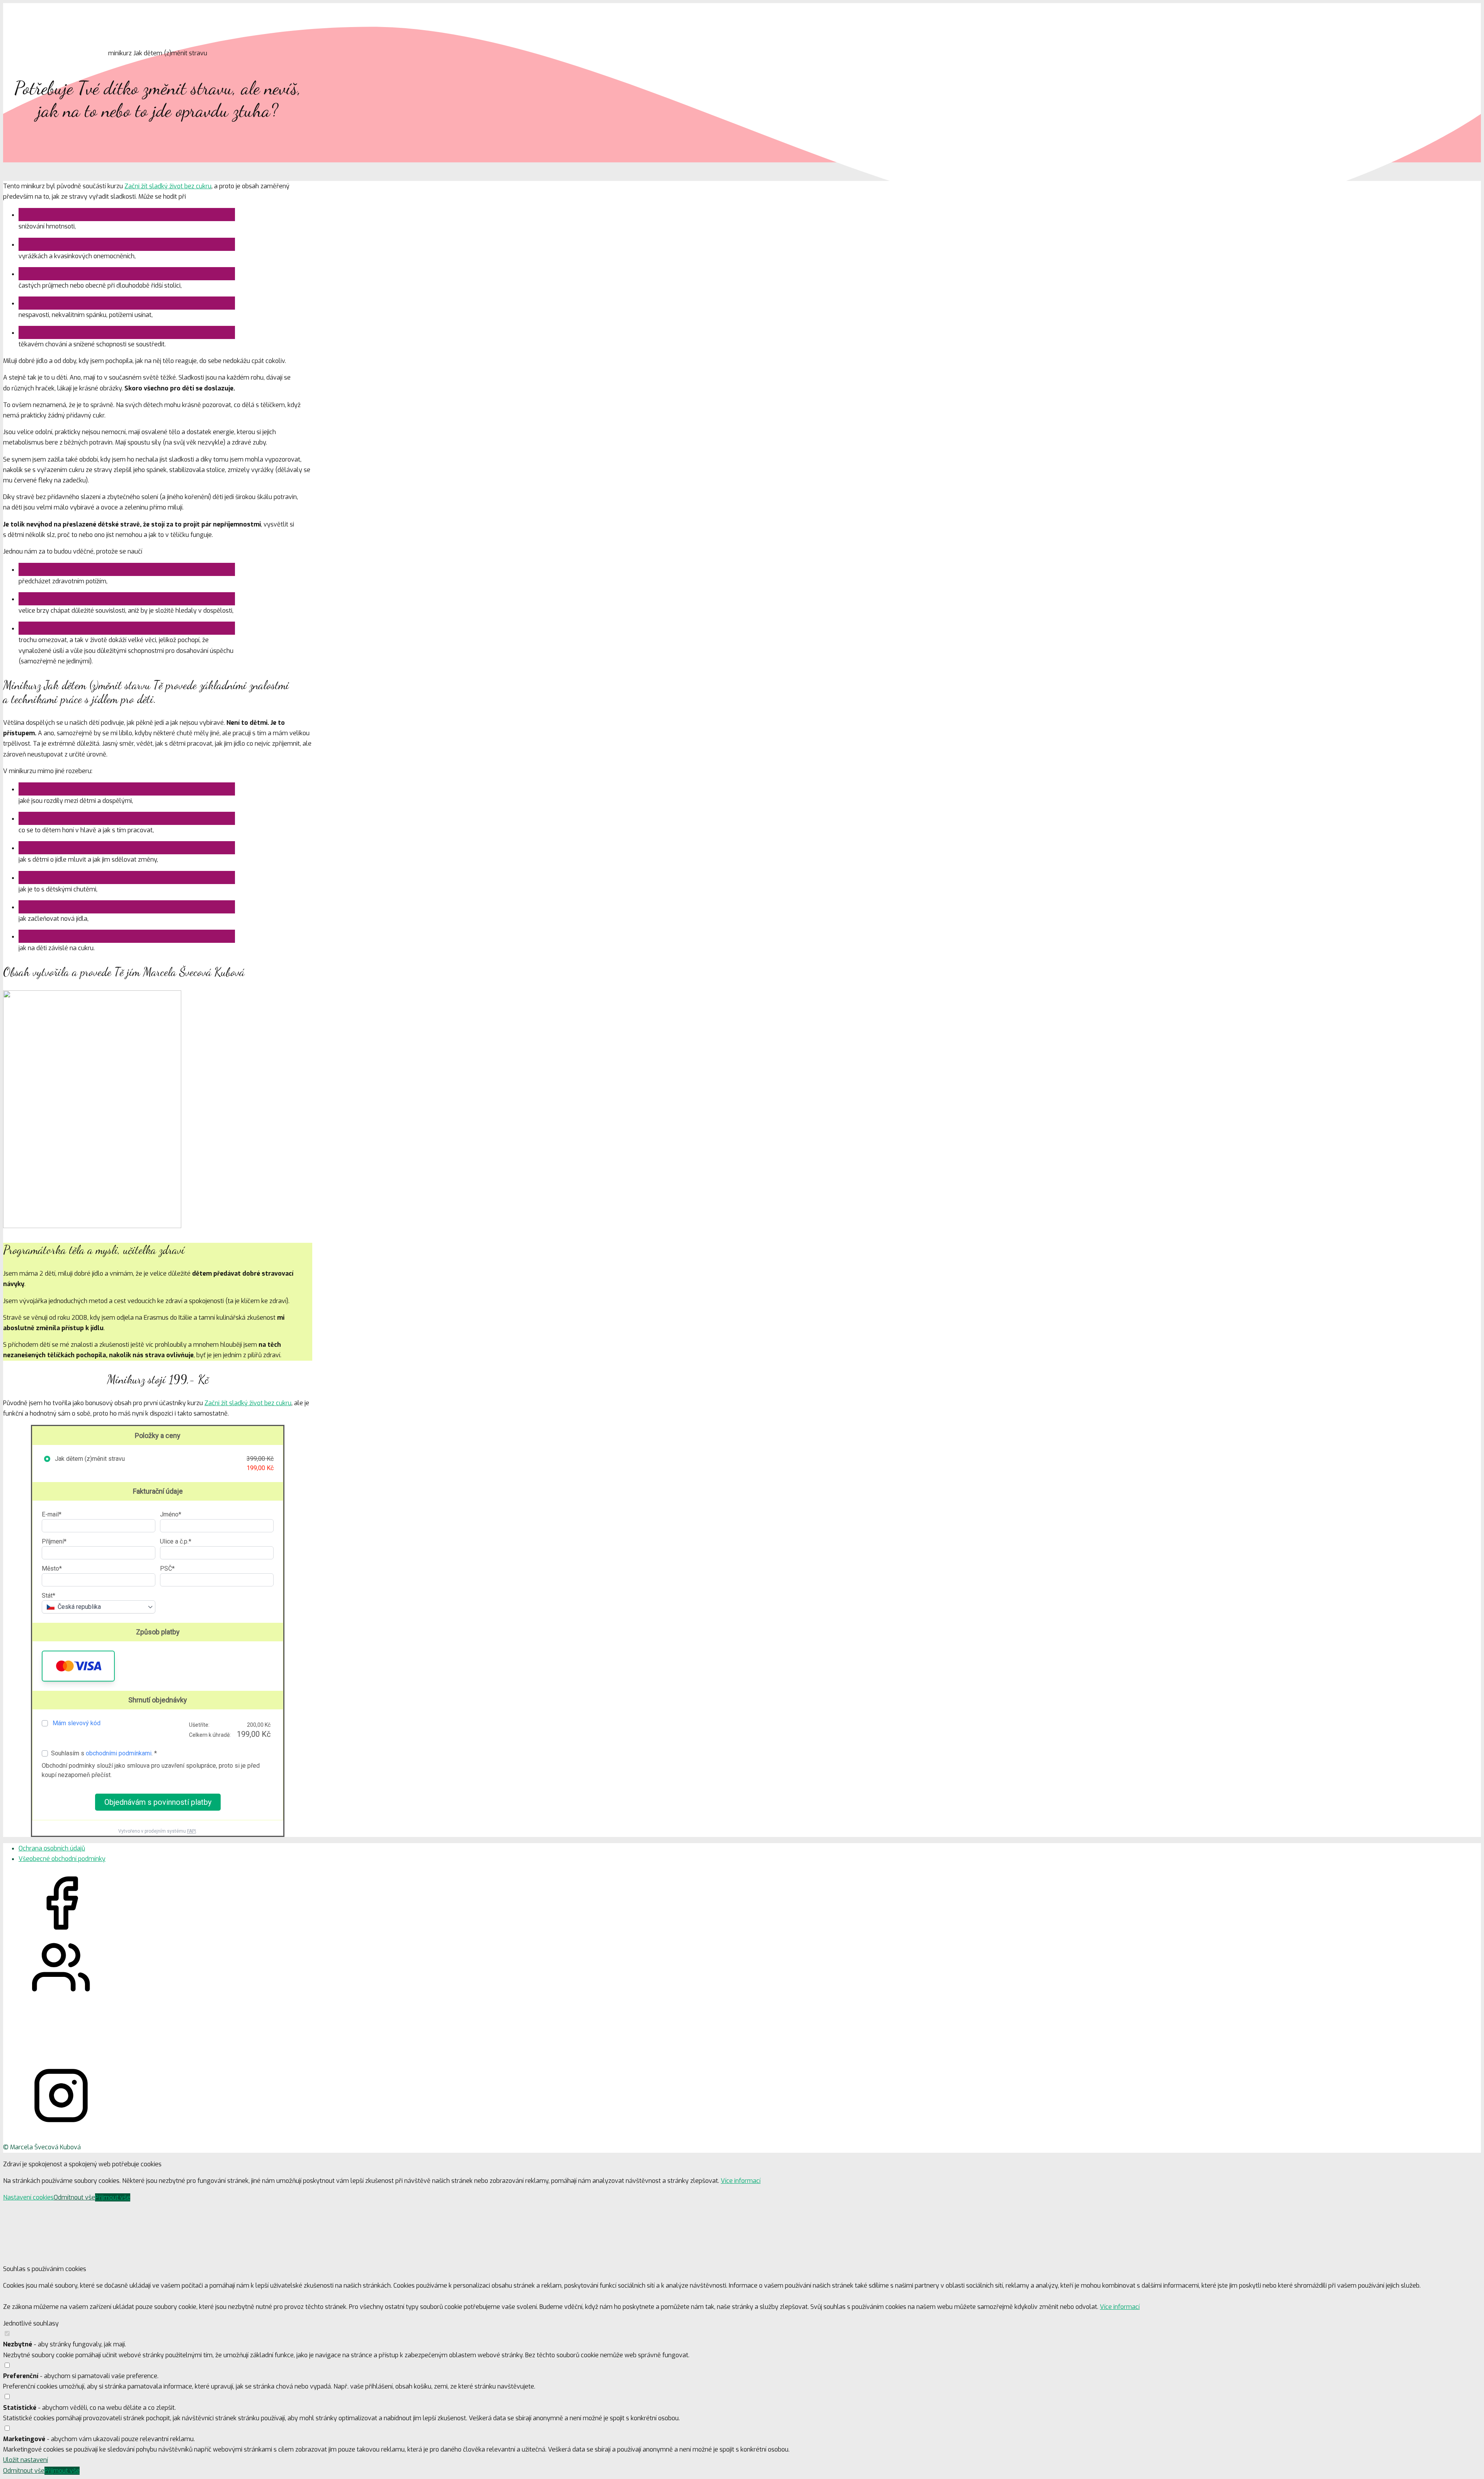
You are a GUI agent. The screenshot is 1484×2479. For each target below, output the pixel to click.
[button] (78, 1666)
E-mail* (52, 1514)
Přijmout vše (113, 2197)
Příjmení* (54, 1541)
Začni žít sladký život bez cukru (168, 186)
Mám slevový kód (77, 1723)
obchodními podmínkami (119, 1753)
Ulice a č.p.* (176, 1541)
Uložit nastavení (26, 2460)
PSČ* (167, 1568)
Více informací (741, 2181)
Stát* (49, 1596)
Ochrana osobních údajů (52, 1848)
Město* (52, 1568)
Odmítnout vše (74, 2197)
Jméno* (171, 1514)
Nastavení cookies (28, 2197)
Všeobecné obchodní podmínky (62, 1859)
